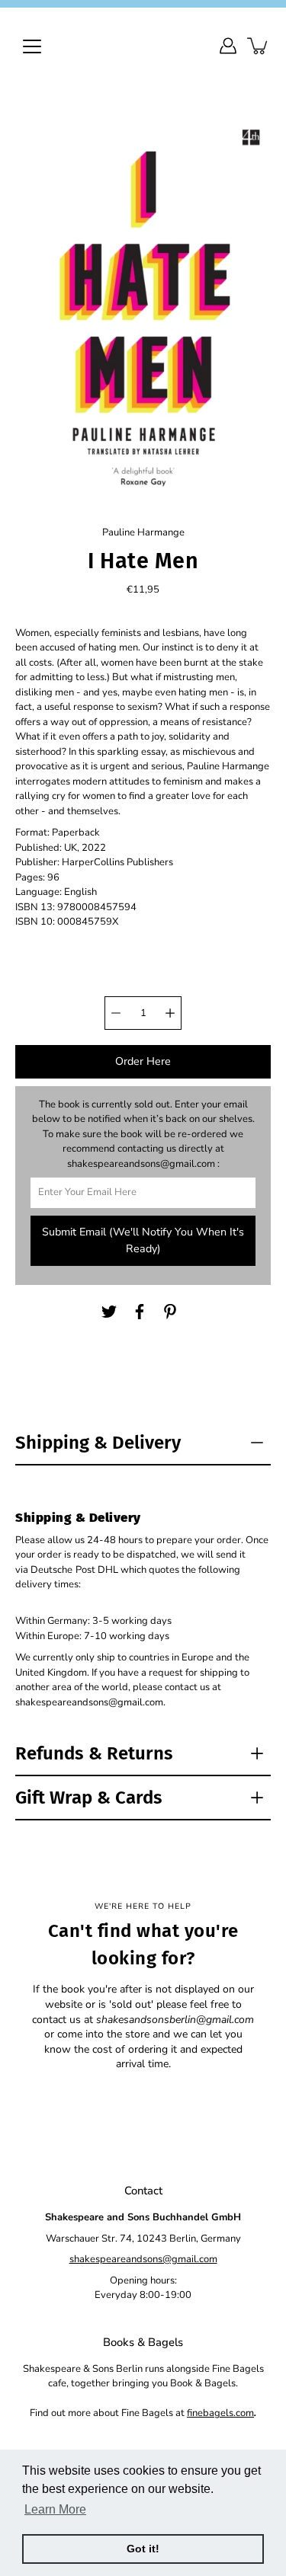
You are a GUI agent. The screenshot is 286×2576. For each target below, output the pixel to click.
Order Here (143, 1061)
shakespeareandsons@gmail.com (143, 2259)
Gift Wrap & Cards (89, 1798)
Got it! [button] (143, 2549)
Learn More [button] (55, 2509)
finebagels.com (220, 2413)
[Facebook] (140, 1312)
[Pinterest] (170, 1312)
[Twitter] (109, 1312)
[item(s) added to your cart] (259, 46)
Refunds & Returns (94, 1753)
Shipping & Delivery (98, 1443)
